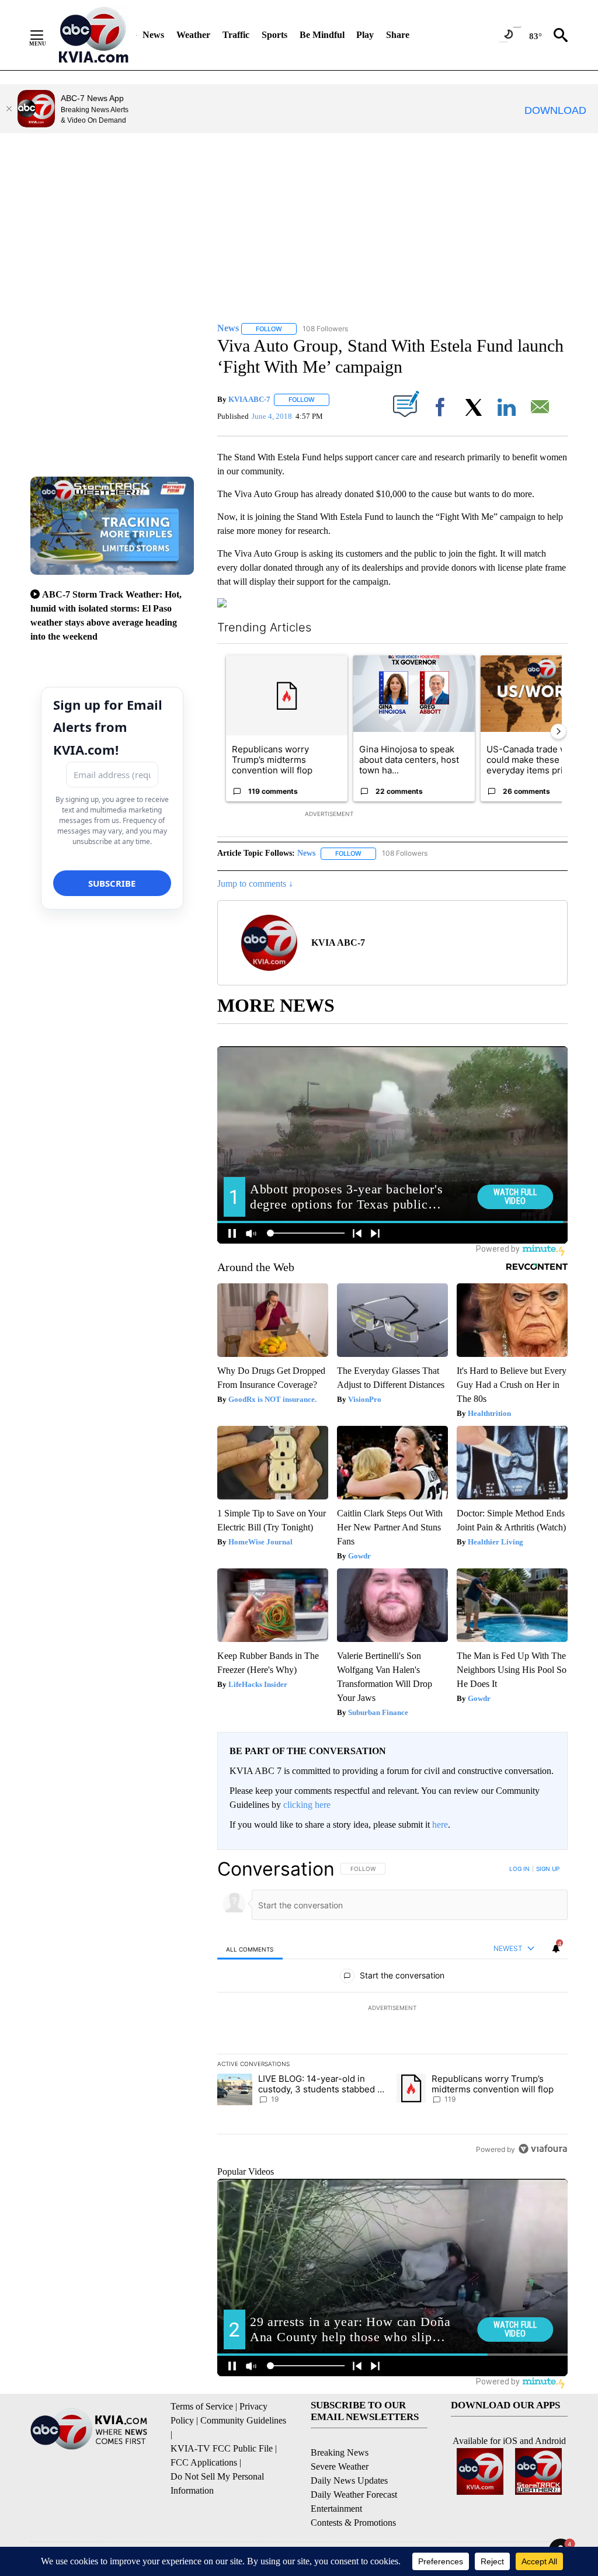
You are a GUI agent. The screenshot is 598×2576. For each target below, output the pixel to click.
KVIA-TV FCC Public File (222, 2448)
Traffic (236, 35)
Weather (193, 35)
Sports (274, 35)
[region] (392, 2009)
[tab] (250, 1949)
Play (365, 35)
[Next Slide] (558, 731)
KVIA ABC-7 (249, 399)
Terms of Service (202, 2406)
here (440, 1825)
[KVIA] (94, 35)
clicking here (307, 1805)
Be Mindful (322, 35)
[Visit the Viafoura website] (543, 2149)
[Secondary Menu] (46, 35)
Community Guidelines (243, 2420)
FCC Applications (204, 2462)
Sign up (548, 1869)
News (153, 35)
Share (398, 35)
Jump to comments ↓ (255, 883)
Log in (519, 1869)
